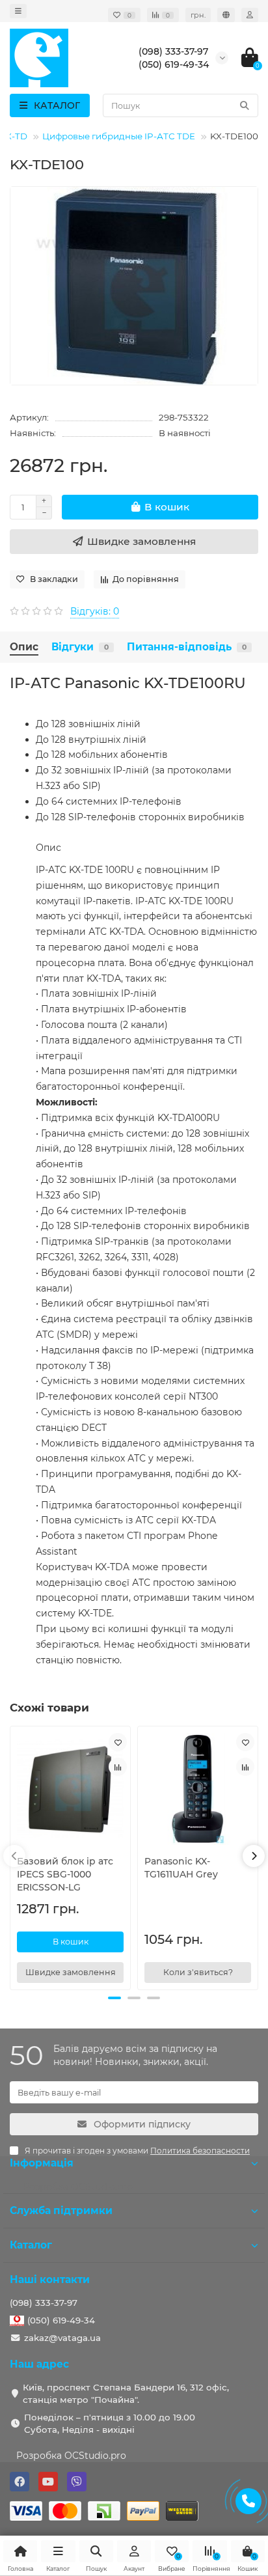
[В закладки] (118, 1742)
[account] (250, 15)
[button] (114, 1998)
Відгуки (80, 647)
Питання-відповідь (187, 647)
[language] (226, 15)
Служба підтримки (61, 2210)
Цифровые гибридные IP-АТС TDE (119, 136)
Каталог (31, 2245)
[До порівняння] (118, 1767)
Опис (24, 647)
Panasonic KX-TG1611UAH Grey (181, 1868)
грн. (198, 15)
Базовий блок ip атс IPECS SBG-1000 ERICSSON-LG (65, 1874)
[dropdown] (18, 11)
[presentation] (14, 1856)
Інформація (42, 2163)
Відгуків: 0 (95, 611)
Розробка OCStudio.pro (71, 2456)
